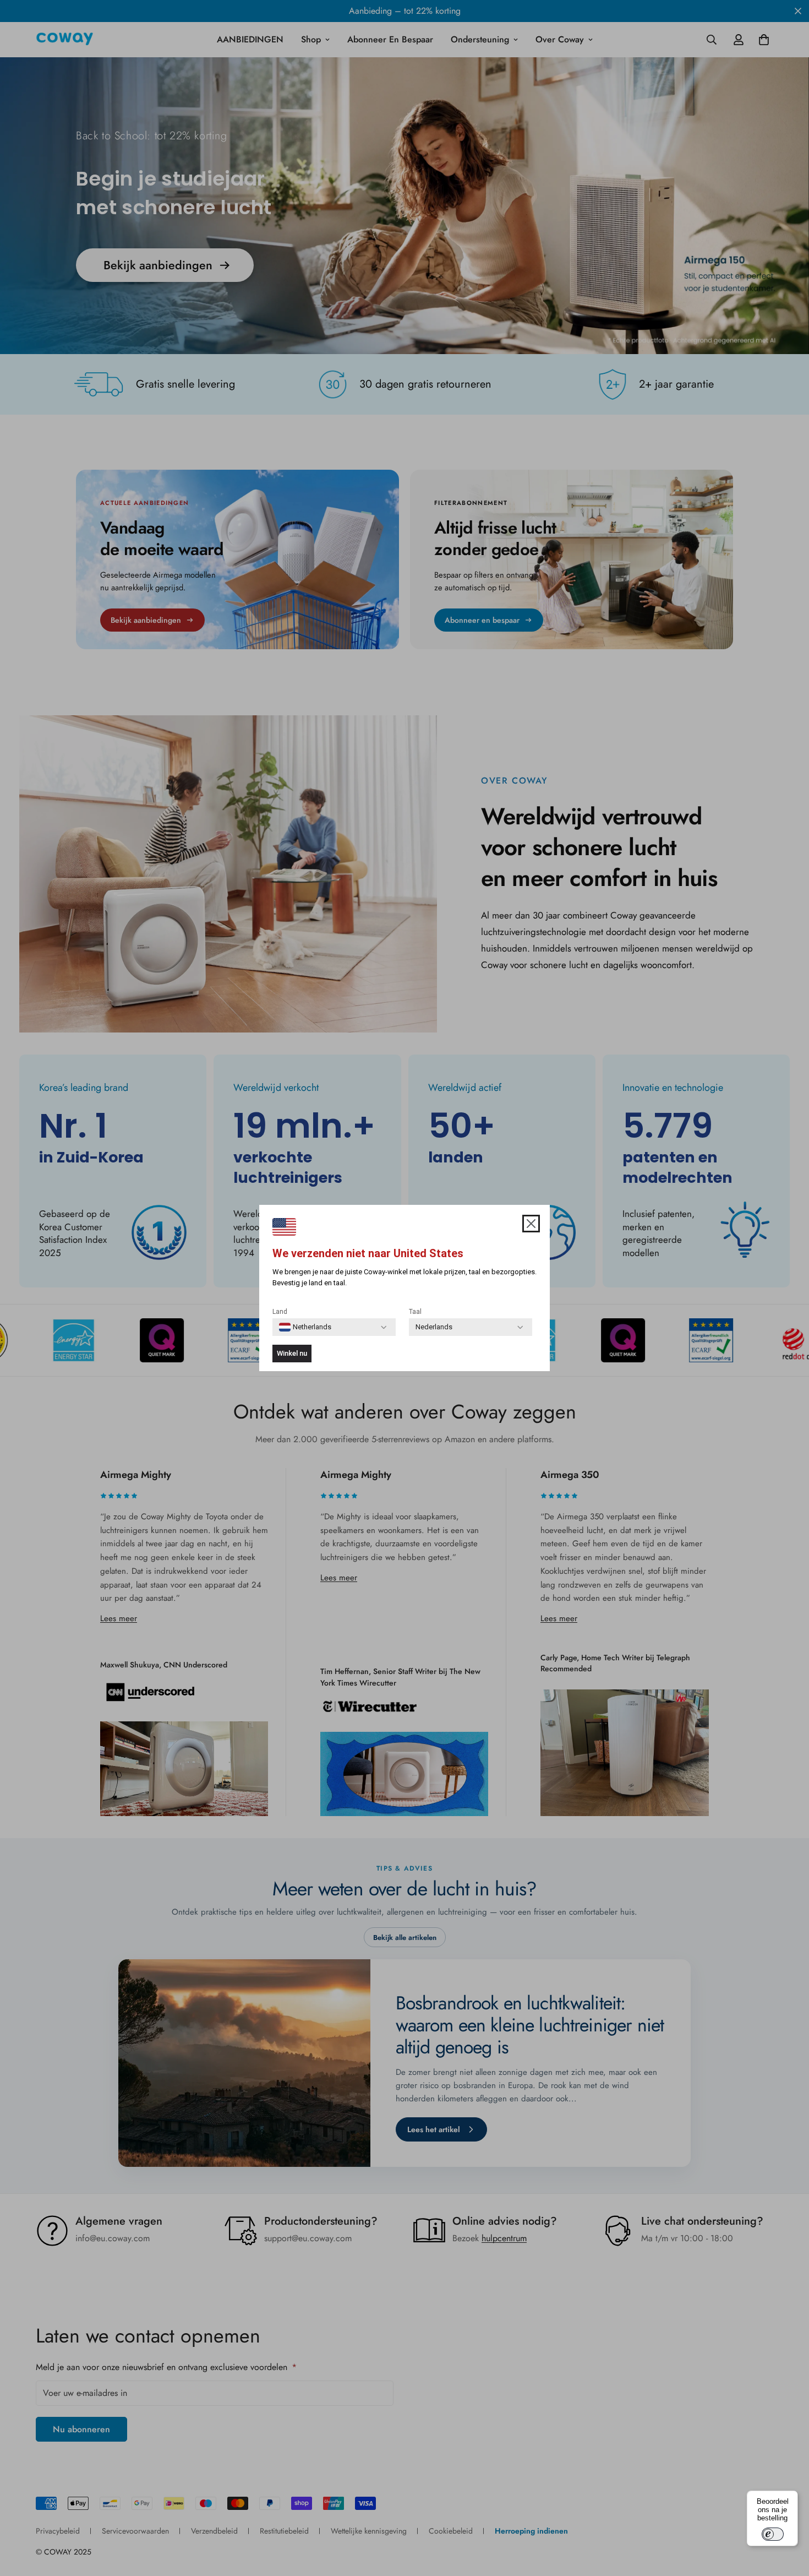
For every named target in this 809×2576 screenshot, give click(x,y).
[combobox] (305, 1327)
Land (280, 1312)
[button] (531, 1224)
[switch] (773, 2534)
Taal (415, 1312)
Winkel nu (292, 1353)
